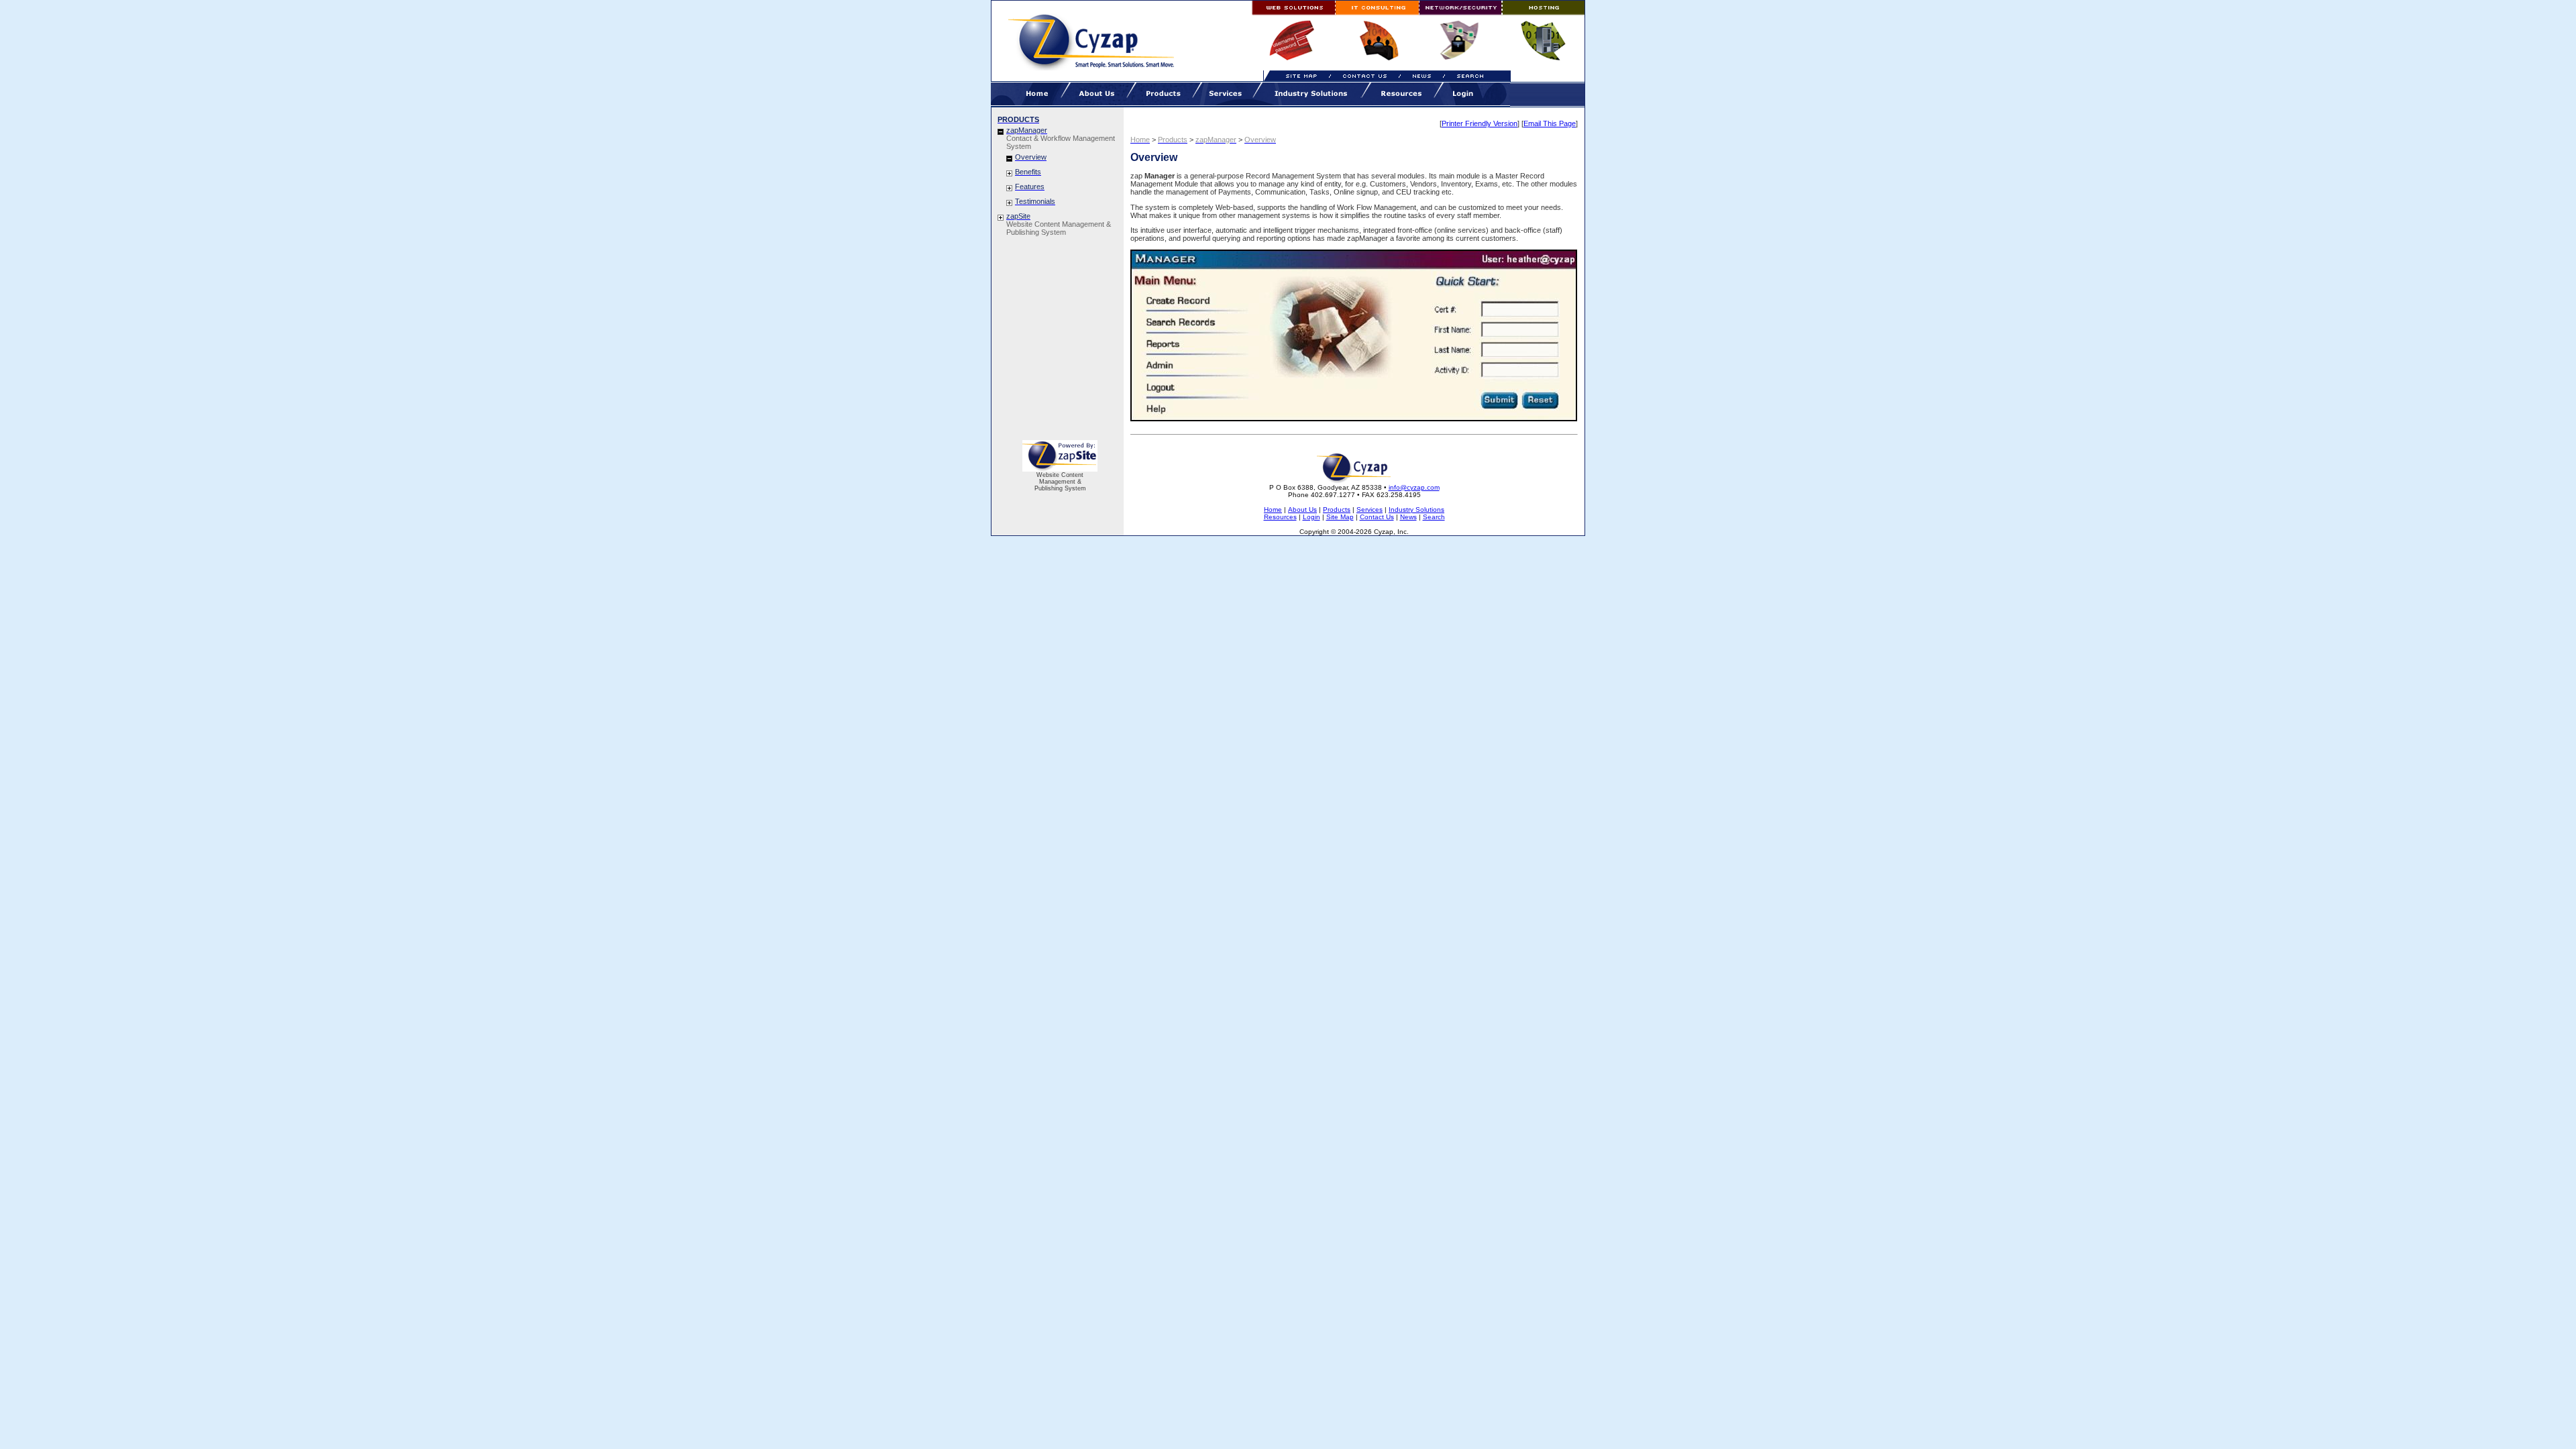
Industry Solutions (1416, 509)
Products (1337, 509)
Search (1434, 517)
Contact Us (1377, 517)
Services (1370, 509)
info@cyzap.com (1414, 487)
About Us (1302, 509)
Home (1273, 509)
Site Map (1340, 517)
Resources (1280, 517)
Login (1311, 517)
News (1408, 517)
